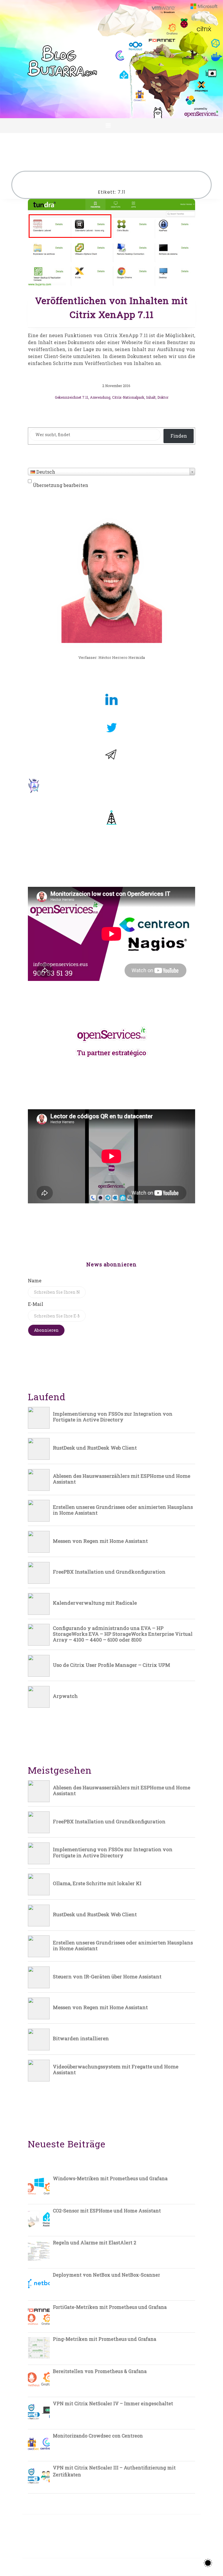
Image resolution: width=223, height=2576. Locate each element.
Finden (179, 436)
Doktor (163, 397)
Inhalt (151, 397)
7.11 (85, 397)
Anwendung (100, 397)
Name (35, 1280)
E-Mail (36, 1304)
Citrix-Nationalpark (128, 397)
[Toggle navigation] (108, 125)
